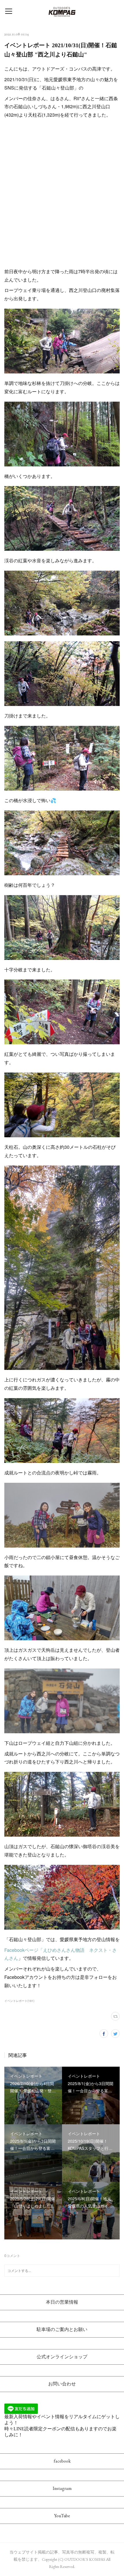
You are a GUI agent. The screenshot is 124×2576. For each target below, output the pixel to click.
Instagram (62, 2488)
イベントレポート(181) (19, 2001)
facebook (62, 2461)
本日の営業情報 (62, 2302)
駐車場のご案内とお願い (62, 2329)
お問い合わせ (62, 2384)
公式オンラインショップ (62, 2357)
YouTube (62, 2516)
